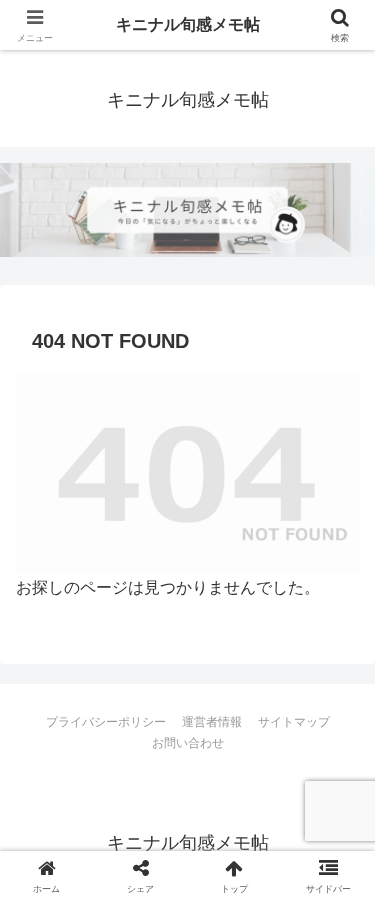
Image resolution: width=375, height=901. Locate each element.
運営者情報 (212, 722)
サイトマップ (294, 722)
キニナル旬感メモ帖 (188, 24)
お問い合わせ (188, 743)
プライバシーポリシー (106, 722)
